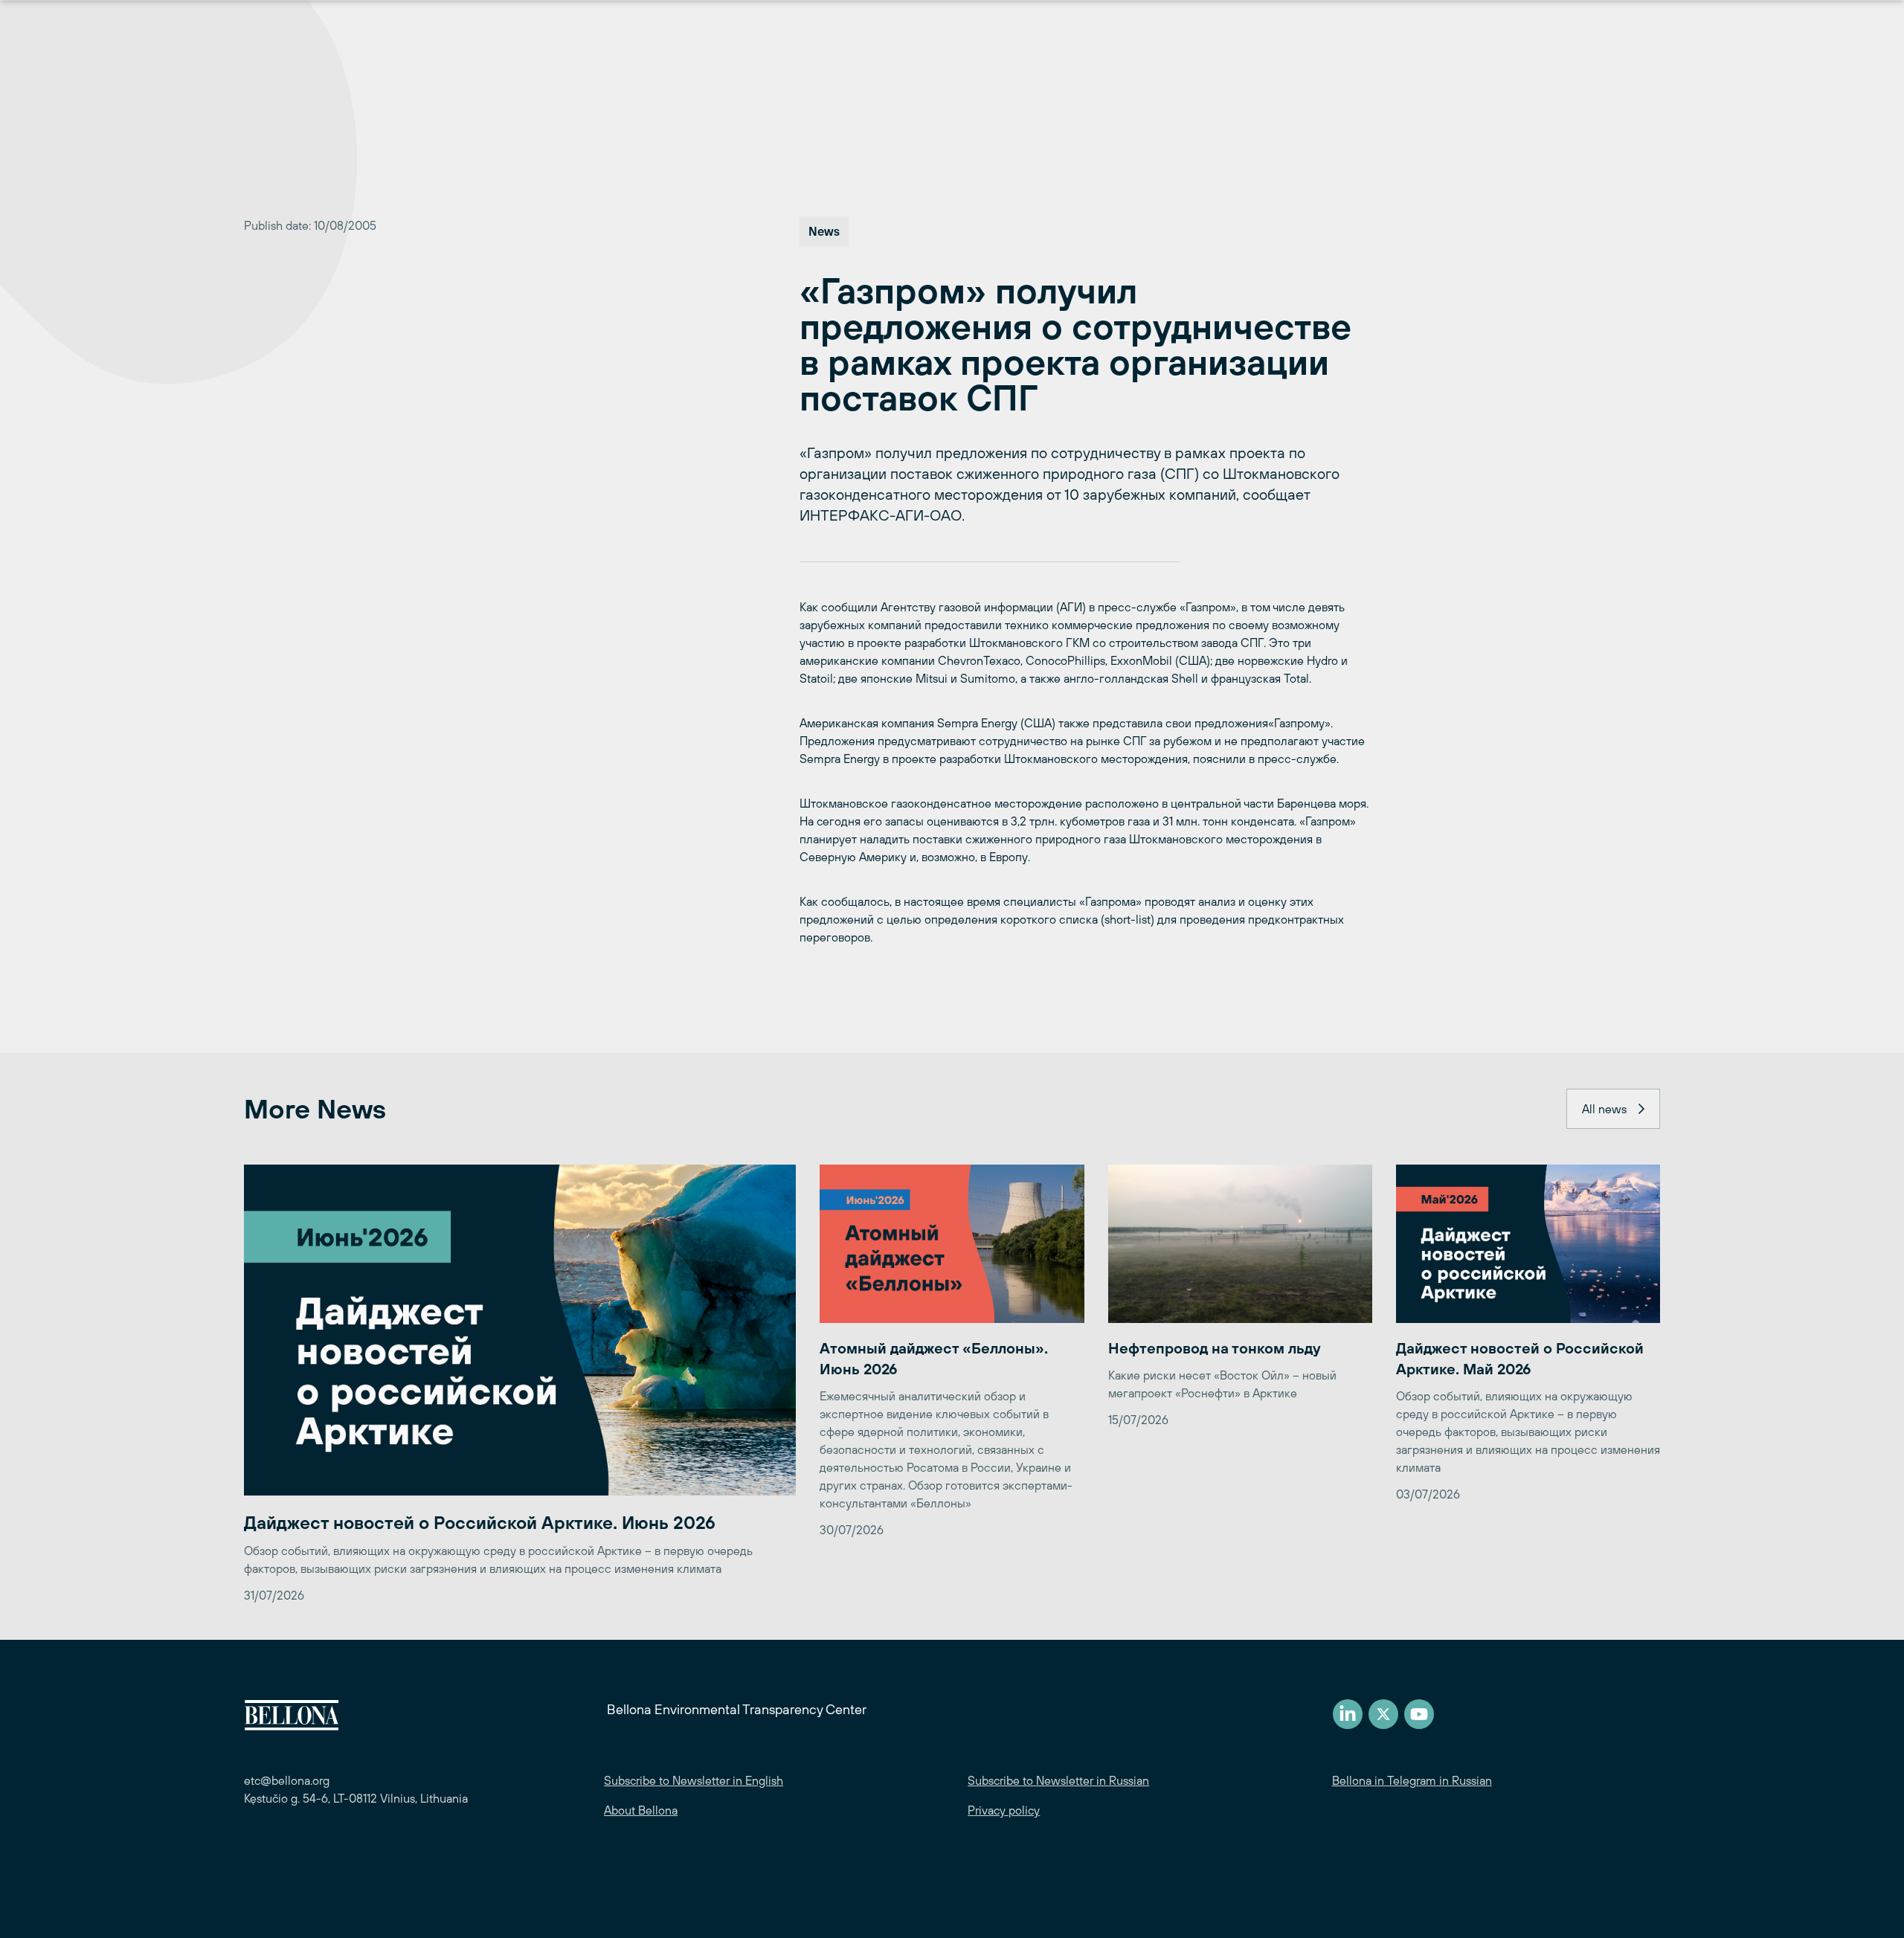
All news (1604, 1109)
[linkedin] (1348, 1714)
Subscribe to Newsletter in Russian (1058, 1780)
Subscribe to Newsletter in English (694, 1780)
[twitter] (1383, 1714)
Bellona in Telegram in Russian (1412, 1780)
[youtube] (1419, 1714)
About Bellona (641, 1810)
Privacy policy (1004, 1810)
